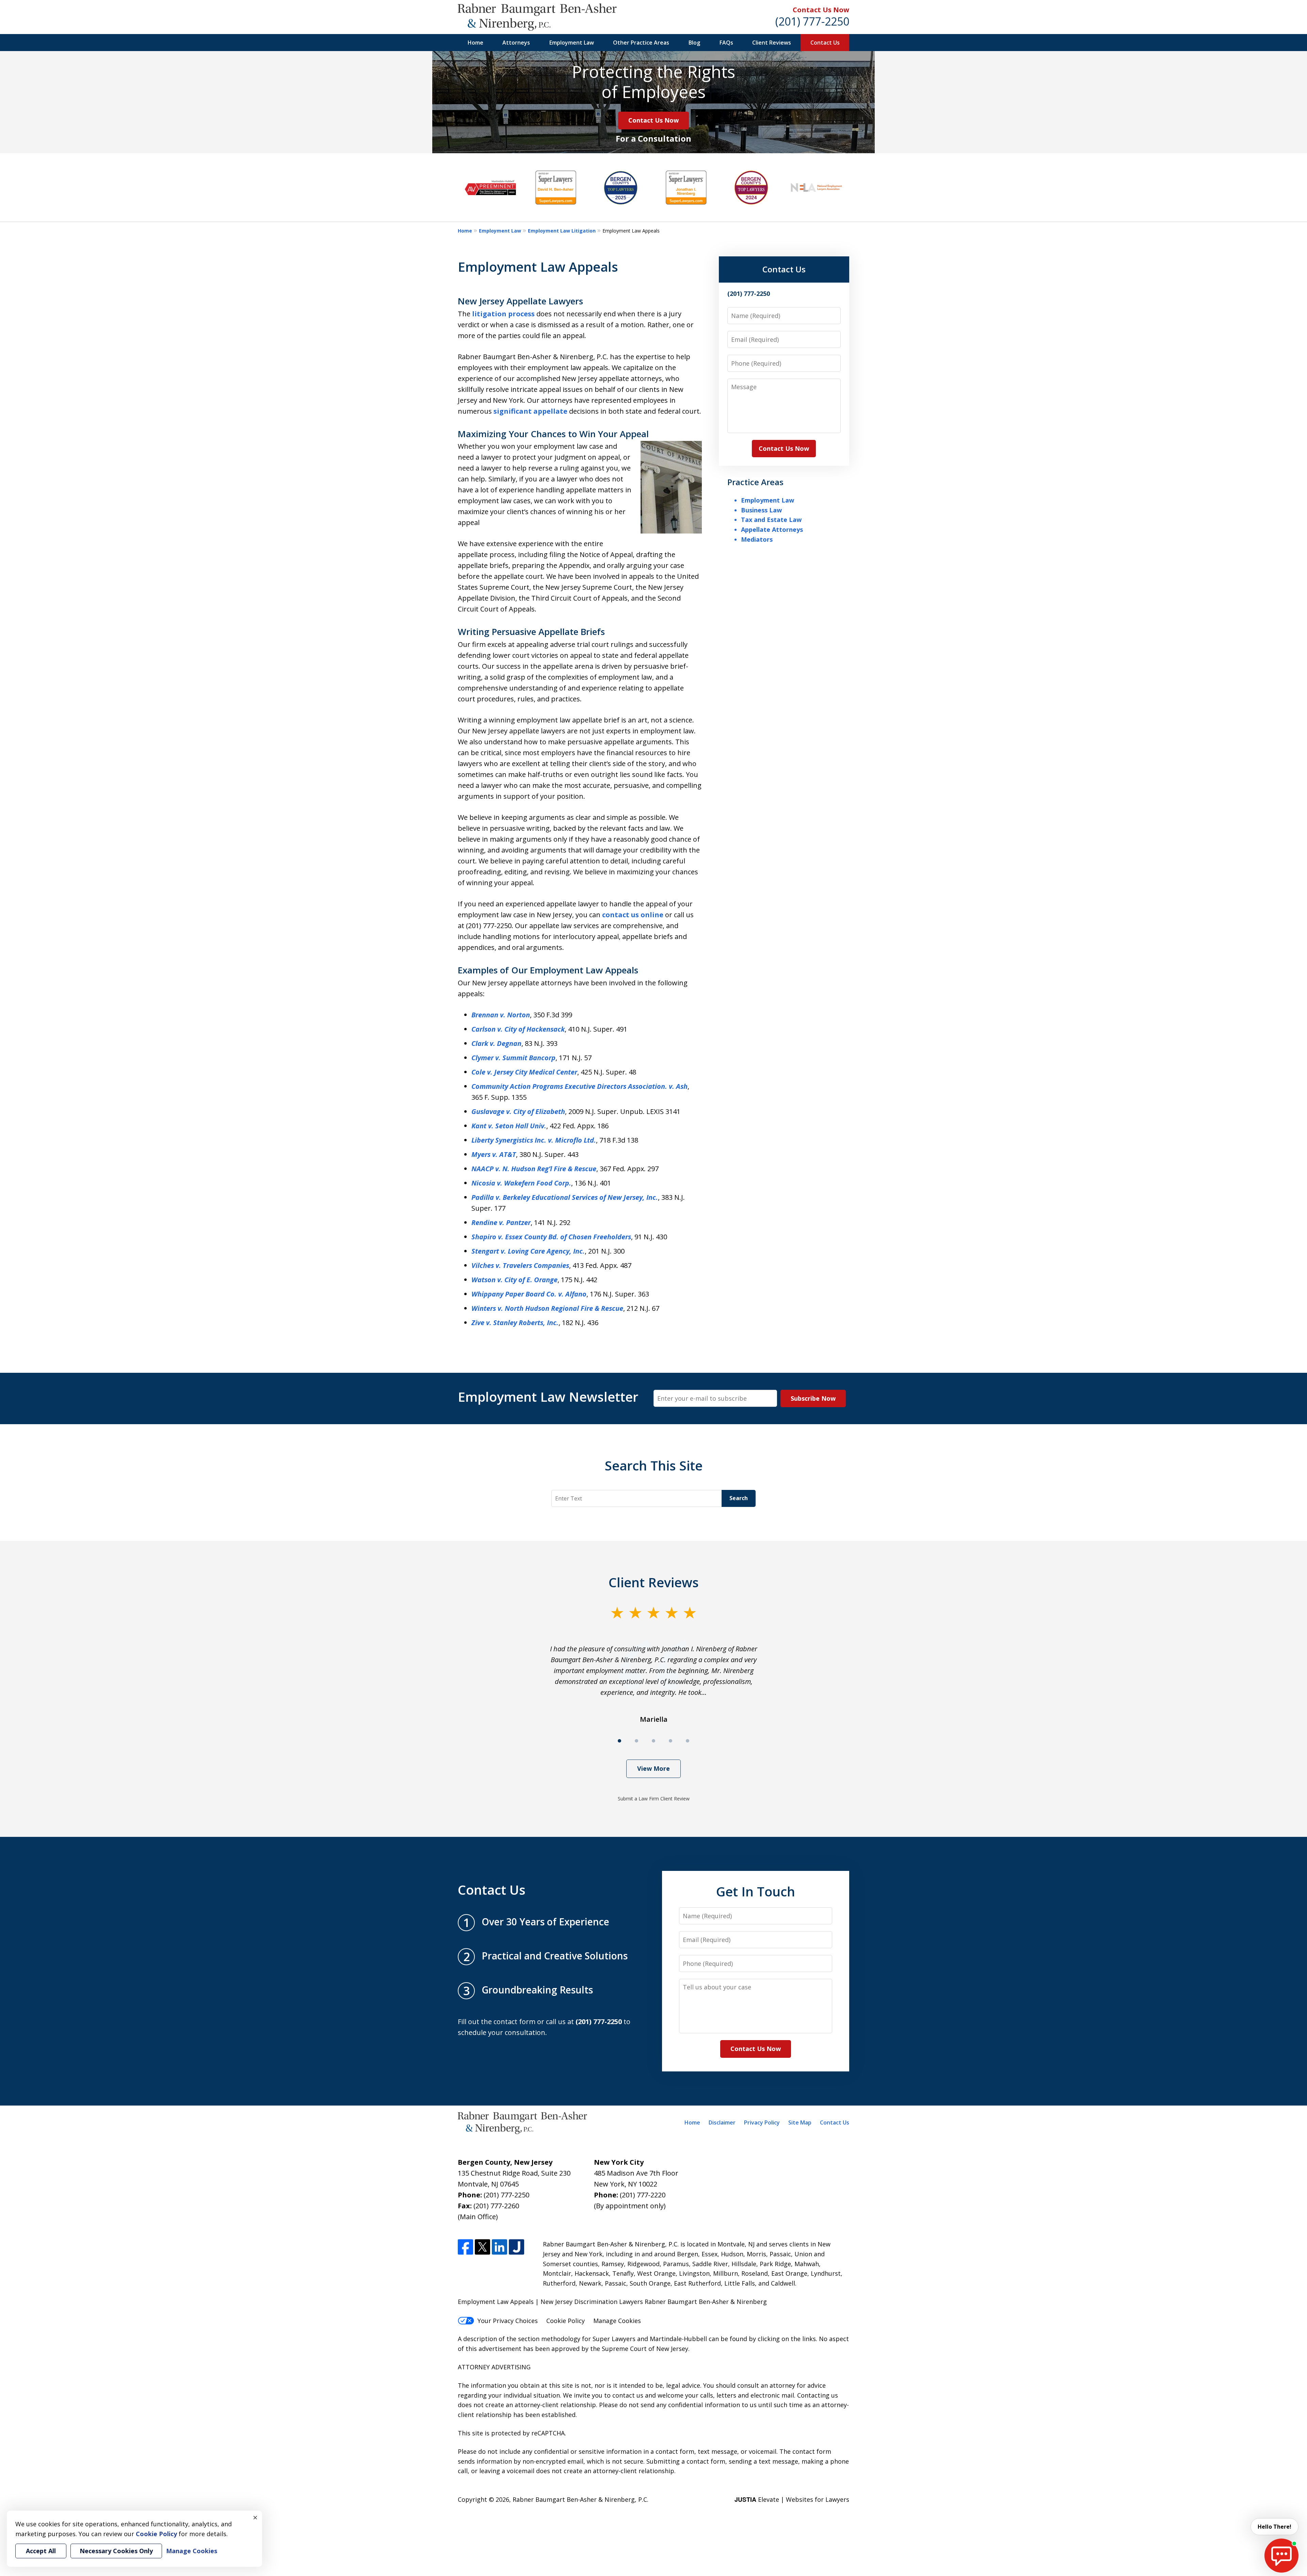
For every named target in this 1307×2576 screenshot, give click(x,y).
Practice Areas (755, 482)
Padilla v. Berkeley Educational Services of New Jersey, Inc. (565, 1197)
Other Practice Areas (641, 43)
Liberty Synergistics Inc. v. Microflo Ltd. (534, 1140)
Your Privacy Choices (508, 2321)
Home (475, 43)
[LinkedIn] (499, 2247)
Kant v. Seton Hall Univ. (509, 1126)
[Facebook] (465, 2247)
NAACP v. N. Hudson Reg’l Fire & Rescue (534, 1169)
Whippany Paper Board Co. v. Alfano (529, 1294)
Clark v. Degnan (496, 1043)
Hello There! (1274, 2527)
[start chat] (1281, 2556)
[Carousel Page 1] (619, 1741)
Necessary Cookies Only (116, 2551)
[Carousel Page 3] (653, 1741)
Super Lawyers (614, 2339)
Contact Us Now (821, 10)
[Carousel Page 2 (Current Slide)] (636, 1741)
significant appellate (530, 411)
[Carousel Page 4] (671, 1741)
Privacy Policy (762, 2122)
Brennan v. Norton (501, 1015)
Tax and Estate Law (771, 520)
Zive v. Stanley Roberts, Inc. (515, 1323)
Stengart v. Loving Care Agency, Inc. (528, 1251)
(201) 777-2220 (643, 2195)
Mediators (757, 539)
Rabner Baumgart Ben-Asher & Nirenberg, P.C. (580, 2499)
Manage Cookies (617, 2321)
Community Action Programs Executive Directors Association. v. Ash (579, 1086)
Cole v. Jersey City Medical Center (524, 1072)
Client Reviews (772, 43)
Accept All (41, 2551)
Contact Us (825, 43)
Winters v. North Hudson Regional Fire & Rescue (547, 1308)
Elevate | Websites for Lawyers (792, 2499)
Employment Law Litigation (562, 231)
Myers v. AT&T (494, 1154)
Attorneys (516, 43)
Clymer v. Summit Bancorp (513, 1058)
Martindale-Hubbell (678, 2339)
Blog (694, 43)
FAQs (726, 43)
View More (653, 1768)
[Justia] (517, 2247)
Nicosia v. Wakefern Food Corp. (521, 1183)
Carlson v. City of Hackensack (518, 1029)
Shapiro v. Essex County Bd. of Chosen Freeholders (551, 1237)
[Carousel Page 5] (688, 1741)
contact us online (633, 915)
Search (739, 1498)
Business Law (761, 510)
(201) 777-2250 (812, 21)
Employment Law (572, 43)
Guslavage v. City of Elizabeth (518, 1111)
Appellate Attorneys (772, 529)
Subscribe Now (813, 1398)
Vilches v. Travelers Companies (520, 1265)
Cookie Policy (566, 2321)
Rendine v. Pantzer (501, 1222)
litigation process (503, 314)
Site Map (800, 2122)
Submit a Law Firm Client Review (654, 1799)
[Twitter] (482, 2247)
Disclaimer (722, 2122)
